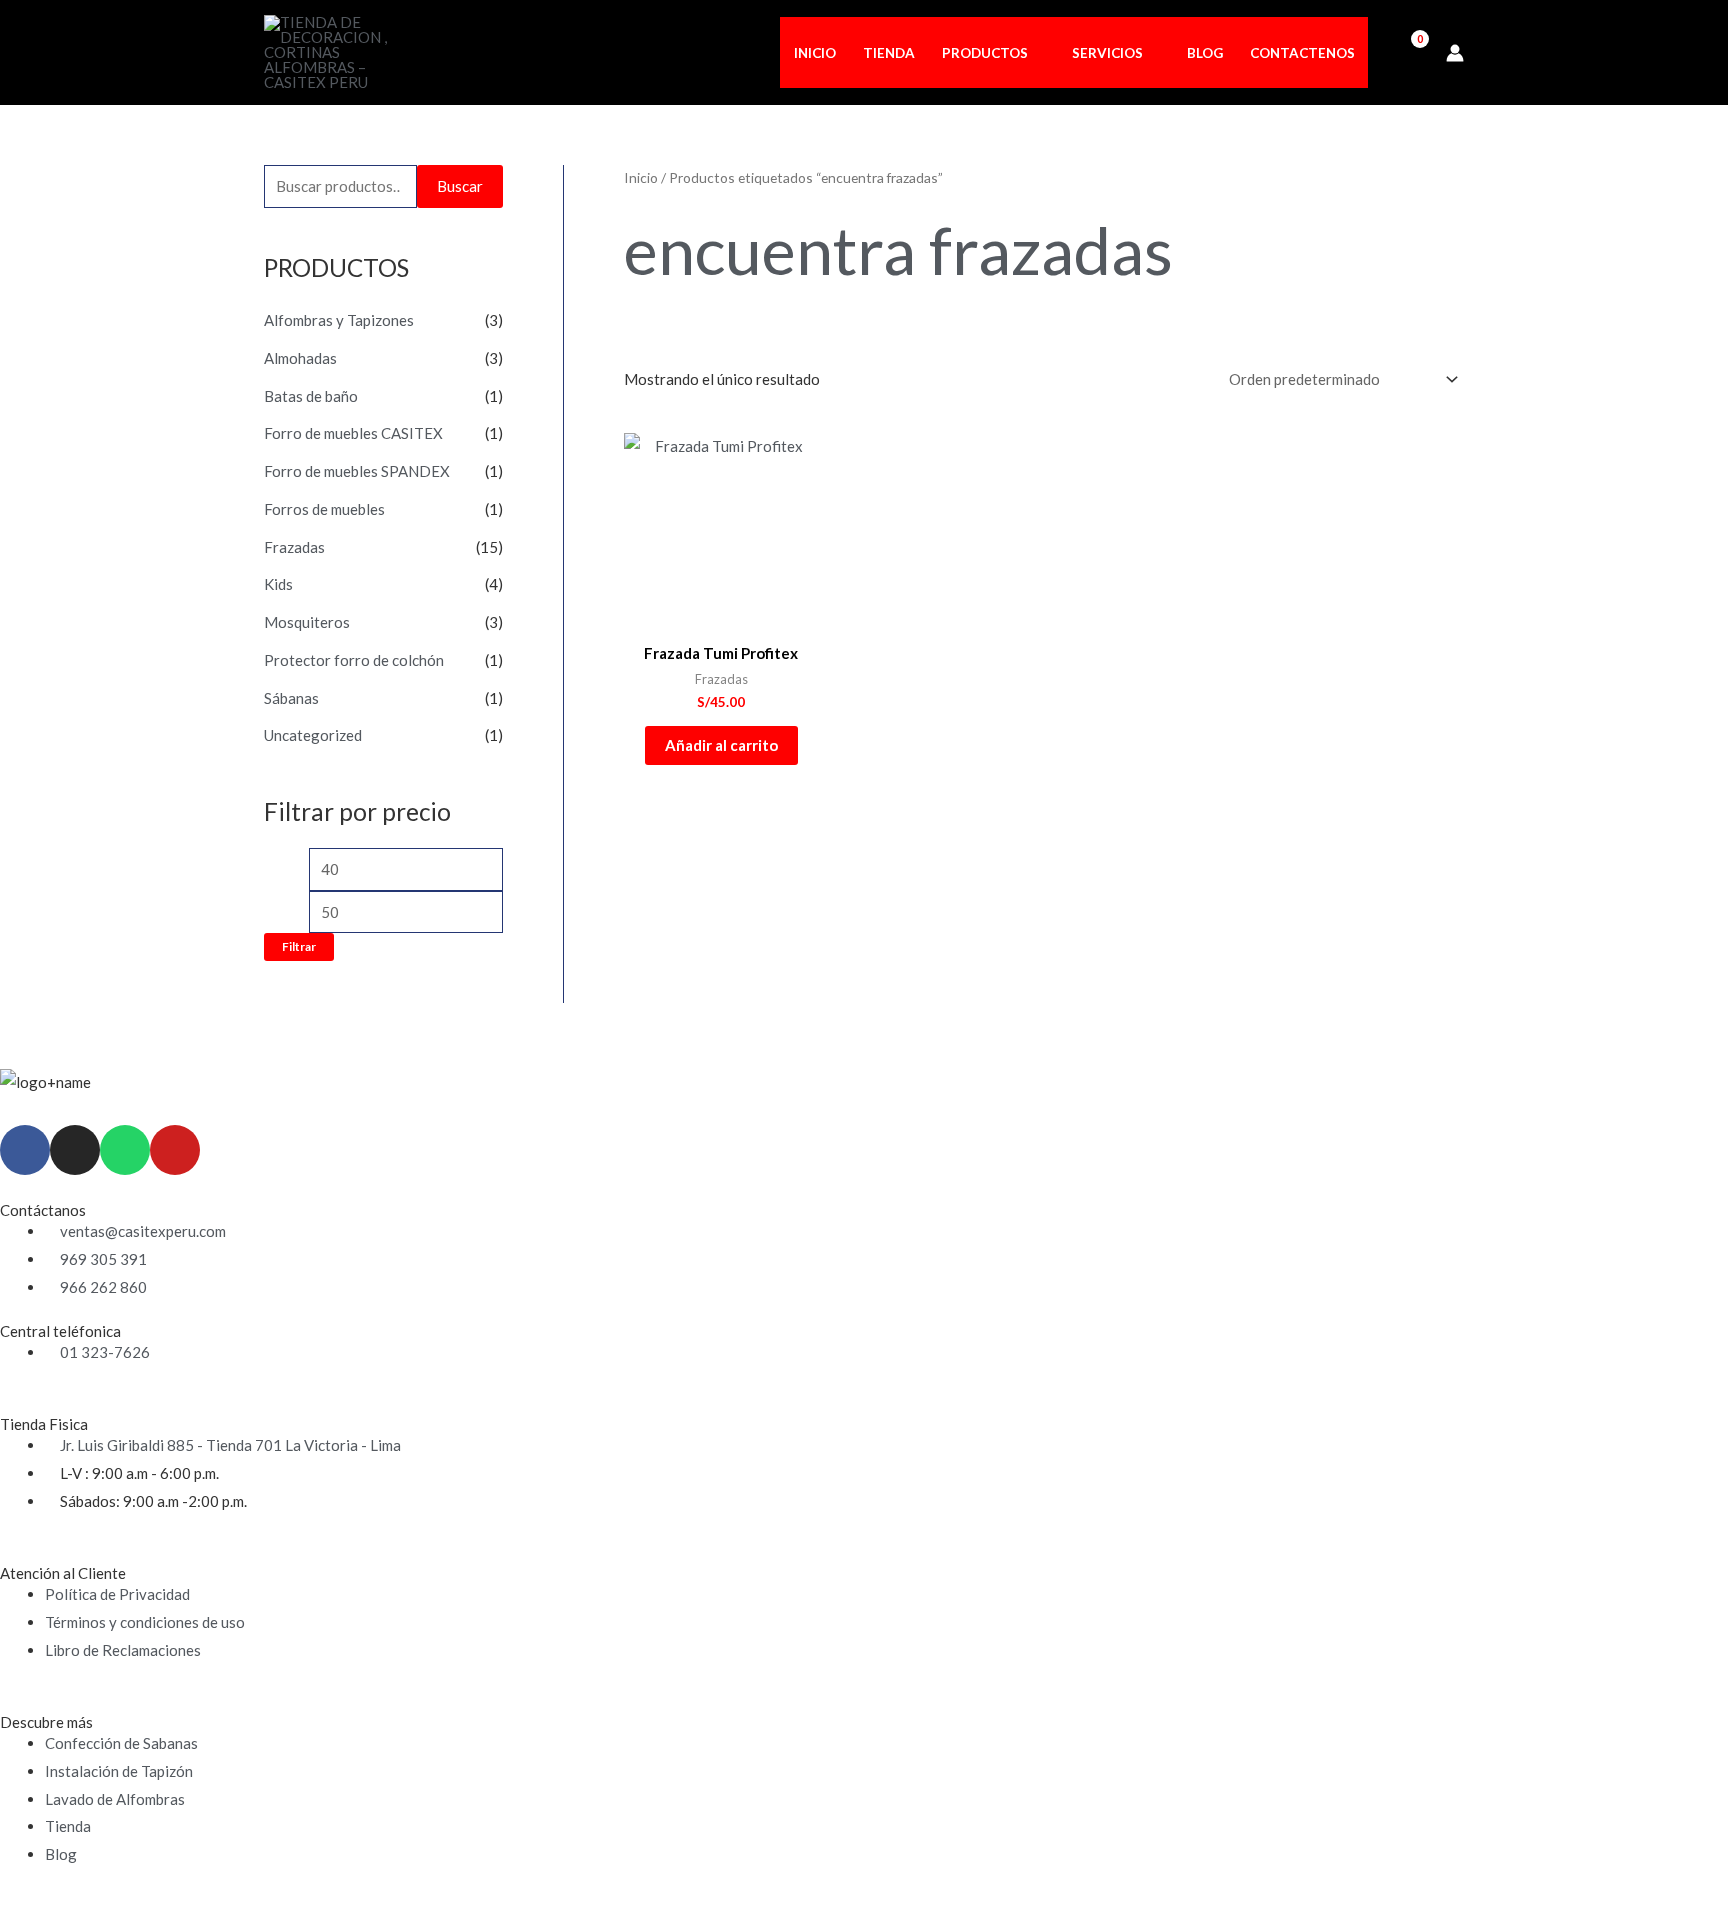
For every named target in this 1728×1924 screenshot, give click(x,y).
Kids (278, 584)
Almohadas (300, 358)
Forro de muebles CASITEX (353, 433)
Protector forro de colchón (354, 660)
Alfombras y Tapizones (339, 320)
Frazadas (294, 547)
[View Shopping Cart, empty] (1407, 52)
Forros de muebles (324, 509)
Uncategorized (313, 735)
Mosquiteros (307, 622)
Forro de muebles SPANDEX (357, 471)
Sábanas (291, 698)
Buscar (460, 186)
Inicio (641, 177)
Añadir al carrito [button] (721, 745)
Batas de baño (311, 396)
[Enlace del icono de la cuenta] (1455, 53)
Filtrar (299, 946)
